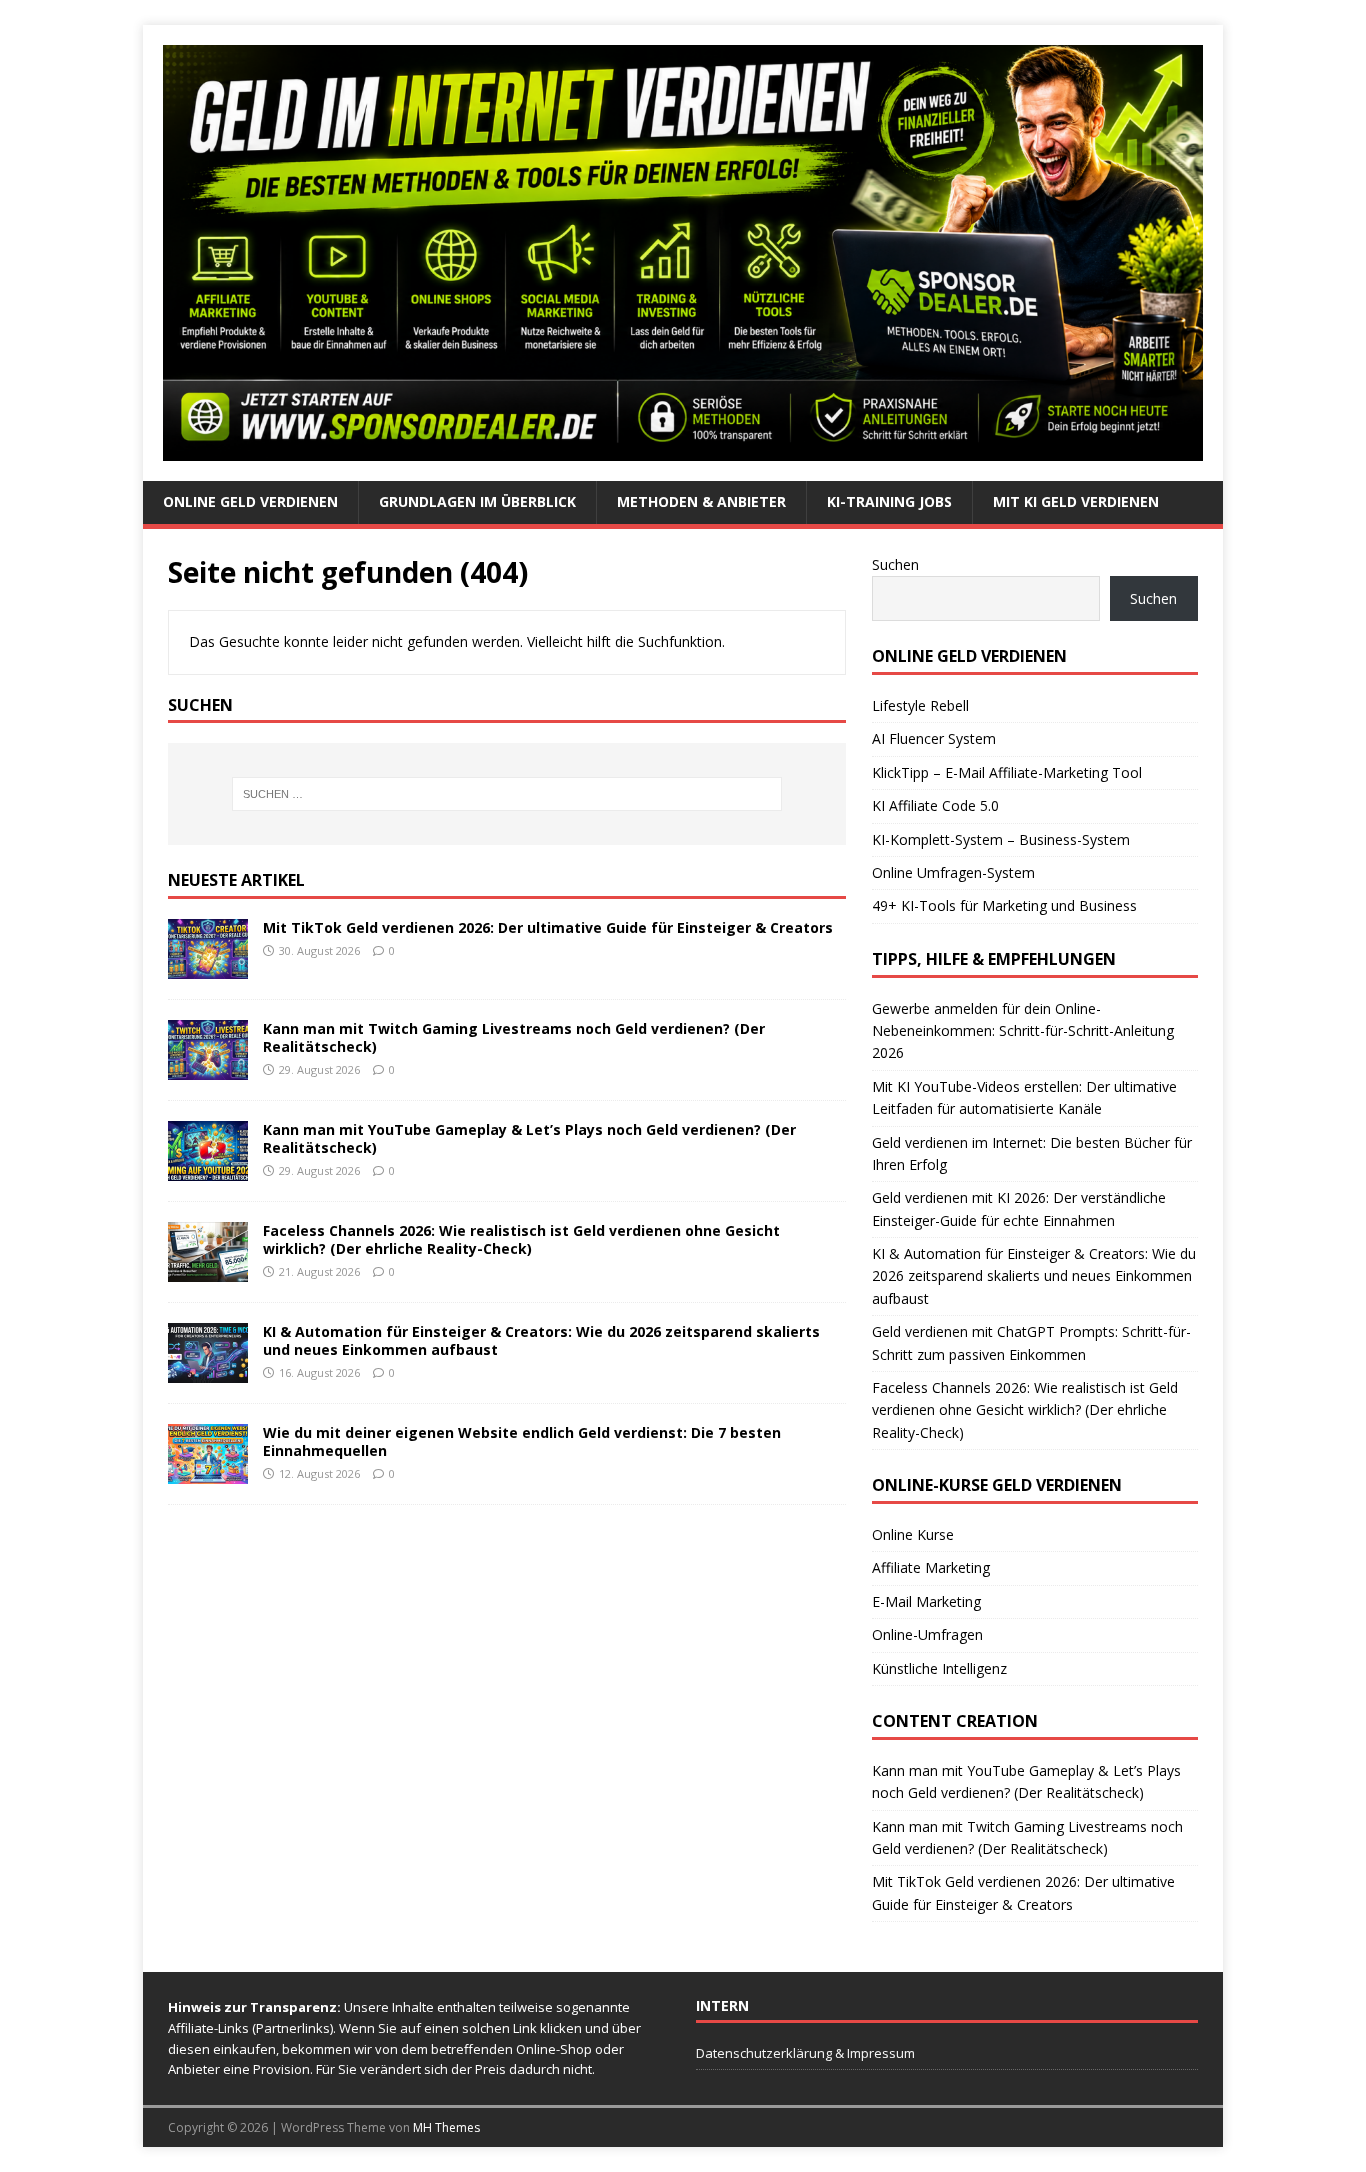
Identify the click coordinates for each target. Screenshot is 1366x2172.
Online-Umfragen (927, 1634)
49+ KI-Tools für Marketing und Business (1004, 905)
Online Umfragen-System (953, 872)
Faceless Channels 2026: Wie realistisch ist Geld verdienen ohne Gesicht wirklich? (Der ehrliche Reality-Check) (521, 1239)
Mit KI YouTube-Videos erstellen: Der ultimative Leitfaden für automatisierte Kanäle (1024, 1097)
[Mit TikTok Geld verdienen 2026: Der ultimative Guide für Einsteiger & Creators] (208, 967)
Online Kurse (913, 1534)
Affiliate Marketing (931, 1567)
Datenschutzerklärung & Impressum (805, 2053)
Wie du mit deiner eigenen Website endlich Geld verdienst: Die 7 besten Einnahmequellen (522, 1441)
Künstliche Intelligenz (939, 1668)
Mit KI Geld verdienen (1076, 501)
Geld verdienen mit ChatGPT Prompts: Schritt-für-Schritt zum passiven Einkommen (1031, 1342)
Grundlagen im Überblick (477, 501)
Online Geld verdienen (250, 501)
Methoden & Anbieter (701, 501)
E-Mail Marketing (926, 1601)
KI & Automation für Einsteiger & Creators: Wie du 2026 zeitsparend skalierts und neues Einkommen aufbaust (541, 1340)
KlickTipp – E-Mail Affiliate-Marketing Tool (1007, 772)
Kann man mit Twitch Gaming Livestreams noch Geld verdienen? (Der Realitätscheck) (514, 1037)
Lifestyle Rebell (920, 705)
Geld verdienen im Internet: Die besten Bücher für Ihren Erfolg (1032, 1153)
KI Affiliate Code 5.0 (935, 805)
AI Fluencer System (934, 738)
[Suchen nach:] (507, 794)
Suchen (895, 564)
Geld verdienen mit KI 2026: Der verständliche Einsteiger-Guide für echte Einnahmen (1019, 1208)
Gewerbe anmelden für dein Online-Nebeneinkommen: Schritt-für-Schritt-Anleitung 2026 (1023, 1031)
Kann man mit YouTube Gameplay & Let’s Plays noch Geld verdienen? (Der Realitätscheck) (529, 1138)
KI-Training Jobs (889, 501)
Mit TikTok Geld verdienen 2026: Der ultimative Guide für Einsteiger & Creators (548, 927)
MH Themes (446, 2127)
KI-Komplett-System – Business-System (1001, 839)
